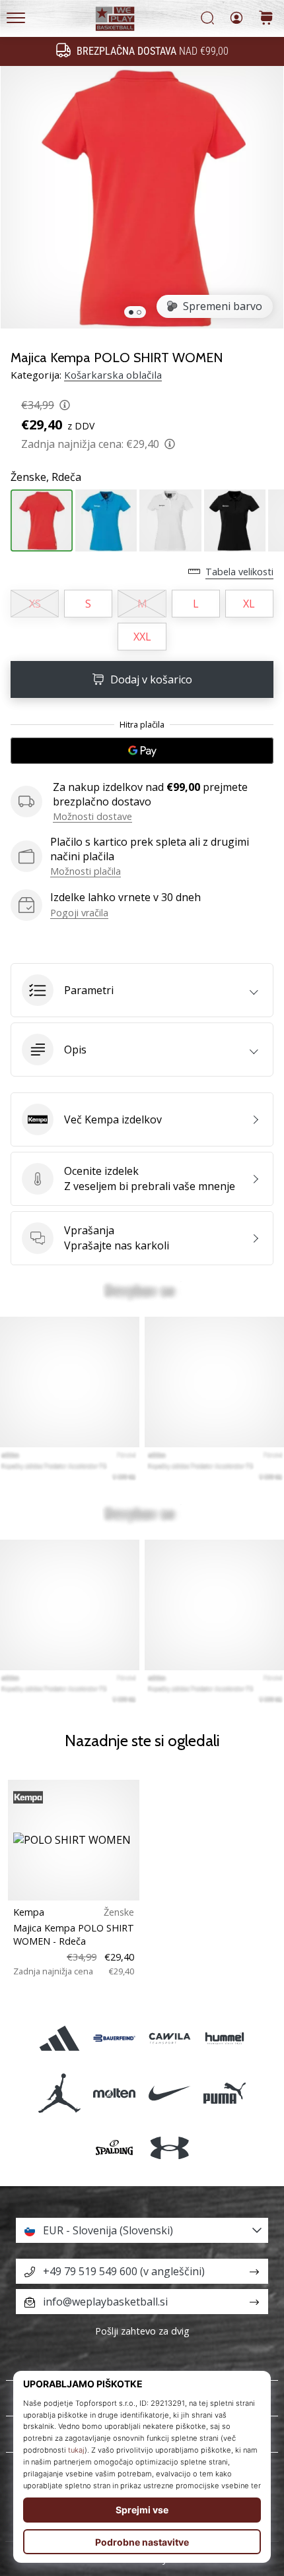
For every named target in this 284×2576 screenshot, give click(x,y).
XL (249, 604)
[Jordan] (60, 2093)
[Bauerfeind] (115, 2038)
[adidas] (60, 2038)
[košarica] (266, 19)
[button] (142, 990)
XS (35, 604)
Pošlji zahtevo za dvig (142, 2331)
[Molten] (115, 2093)
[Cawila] (169, 2038)
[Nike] (169, 2093)
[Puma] (224, 2093)
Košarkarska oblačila (113, 375)
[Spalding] (115, 2148)
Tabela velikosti (239, 572)
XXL (142, 637)
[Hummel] (224, 2038)
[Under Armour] (169, 2148)
